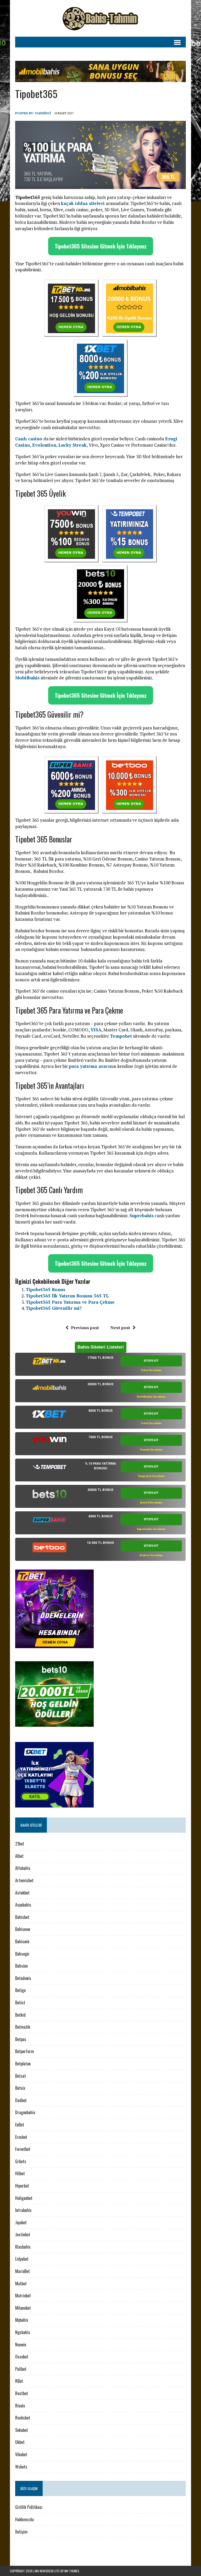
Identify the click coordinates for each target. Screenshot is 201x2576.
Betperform (25, 2051)
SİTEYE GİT (151, 1361)
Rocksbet (23, 2418)
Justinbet (23, 2234)
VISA (96, 1030)
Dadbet (21, 2100)
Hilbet (20, 2173)
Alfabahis (23, 1868)
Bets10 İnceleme (151, 1503)
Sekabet (22, 2430)
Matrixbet (23, 2296)
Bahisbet (22, 1917)
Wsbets (21, 2467)
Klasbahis (23, 2247)
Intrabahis (23, 2210)
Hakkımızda (24, 2519)
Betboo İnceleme (151, 1555)
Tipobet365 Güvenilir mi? (54, 1308)
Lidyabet (22, 2259)
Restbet (22, 2393)
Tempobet (121, 1036)
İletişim (21, 2532)
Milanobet (23, 2308)
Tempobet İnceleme (151, 1476)
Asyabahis (23, 1905)
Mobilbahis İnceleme (151, 1397)
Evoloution (44, 445)
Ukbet (20, 2442)
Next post (120, 1328)
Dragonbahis (25, 2112)
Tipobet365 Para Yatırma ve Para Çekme (70, 1302)
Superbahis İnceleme (151, 1529)
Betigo (20, 1990)
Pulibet (21, 2369)
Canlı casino (29, 439)
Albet (19, 1856)
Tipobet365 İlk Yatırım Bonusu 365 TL (67, 1296)
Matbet (21, 2283)
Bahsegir (22, 1954)
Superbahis (142, 1216)
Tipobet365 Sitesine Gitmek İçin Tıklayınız (101, 246)
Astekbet (22, 1893)
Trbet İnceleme (151, 1370)
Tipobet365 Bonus (45, 1289)
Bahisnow (23, 1929)
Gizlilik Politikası (29, 2507)
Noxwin (21, 2345)
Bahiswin (22, 1941)
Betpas (21, 2039)
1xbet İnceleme (151, 1423)
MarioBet (23, 2271)
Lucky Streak (72, 445)
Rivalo (20, 2406)
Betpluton (23, 2064)
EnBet (20, 2125)
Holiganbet (24, 2198)
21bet (20, 1844)
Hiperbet (22, 2186)
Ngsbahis (23, 2332)
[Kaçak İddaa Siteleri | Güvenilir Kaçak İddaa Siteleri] (100, 18)
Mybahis (22, 2320)
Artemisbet (24, 1880)
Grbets (21, 2161)
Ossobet (22, 2357)
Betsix (20, 2088)
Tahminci (43, 113)
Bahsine (21, 1966)
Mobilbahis (27, 678)
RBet (19, 2381)
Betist (20, 2003)
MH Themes (72, 2571)
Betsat (21, 2076)
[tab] (100, 1364)
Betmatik (23, 2027)
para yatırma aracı (89, 1066)
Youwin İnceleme (151, 1450)
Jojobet (21, 2222)
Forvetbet (23, 2149)
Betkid (20, 2015)
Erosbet (21, 2137)
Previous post (85, 1328)
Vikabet (21, 2454)
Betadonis (23, 1978)
